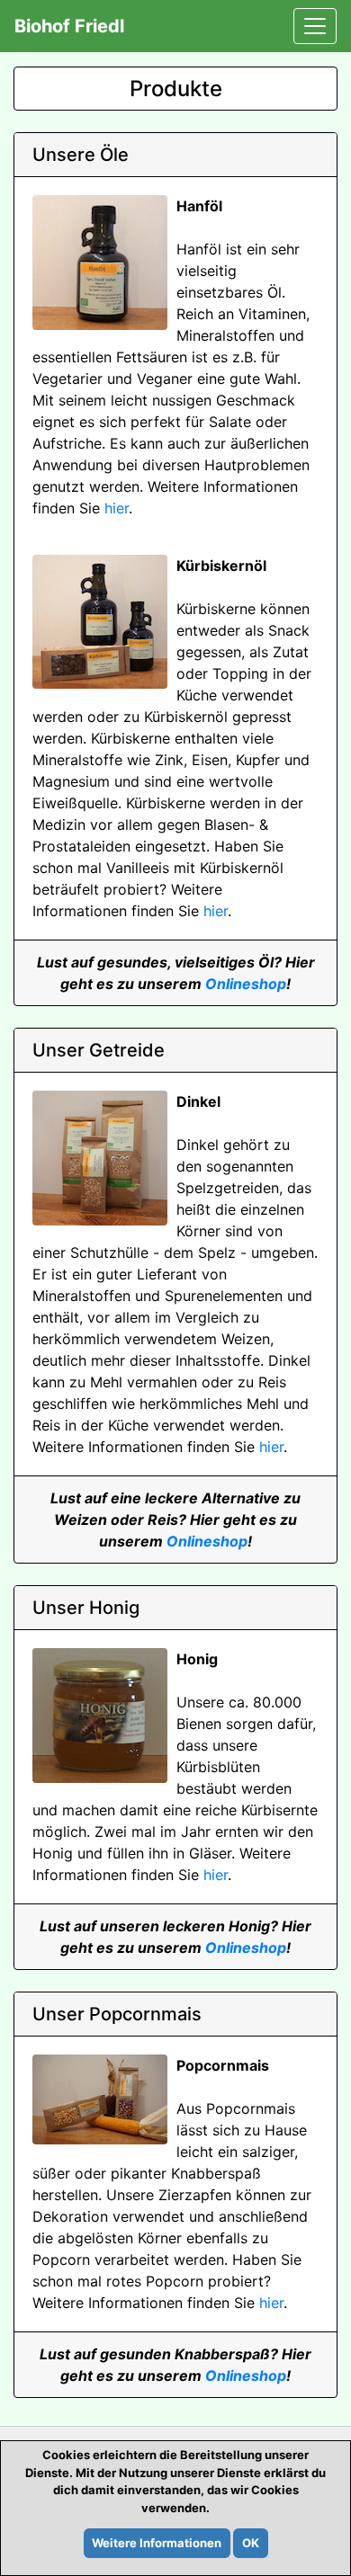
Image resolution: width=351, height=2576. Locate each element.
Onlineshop (246, 984)
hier (117, 508)
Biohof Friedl (69, 26)
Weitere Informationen (157, 2543)
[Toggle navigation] (315, 26)
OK (251, 2543)
